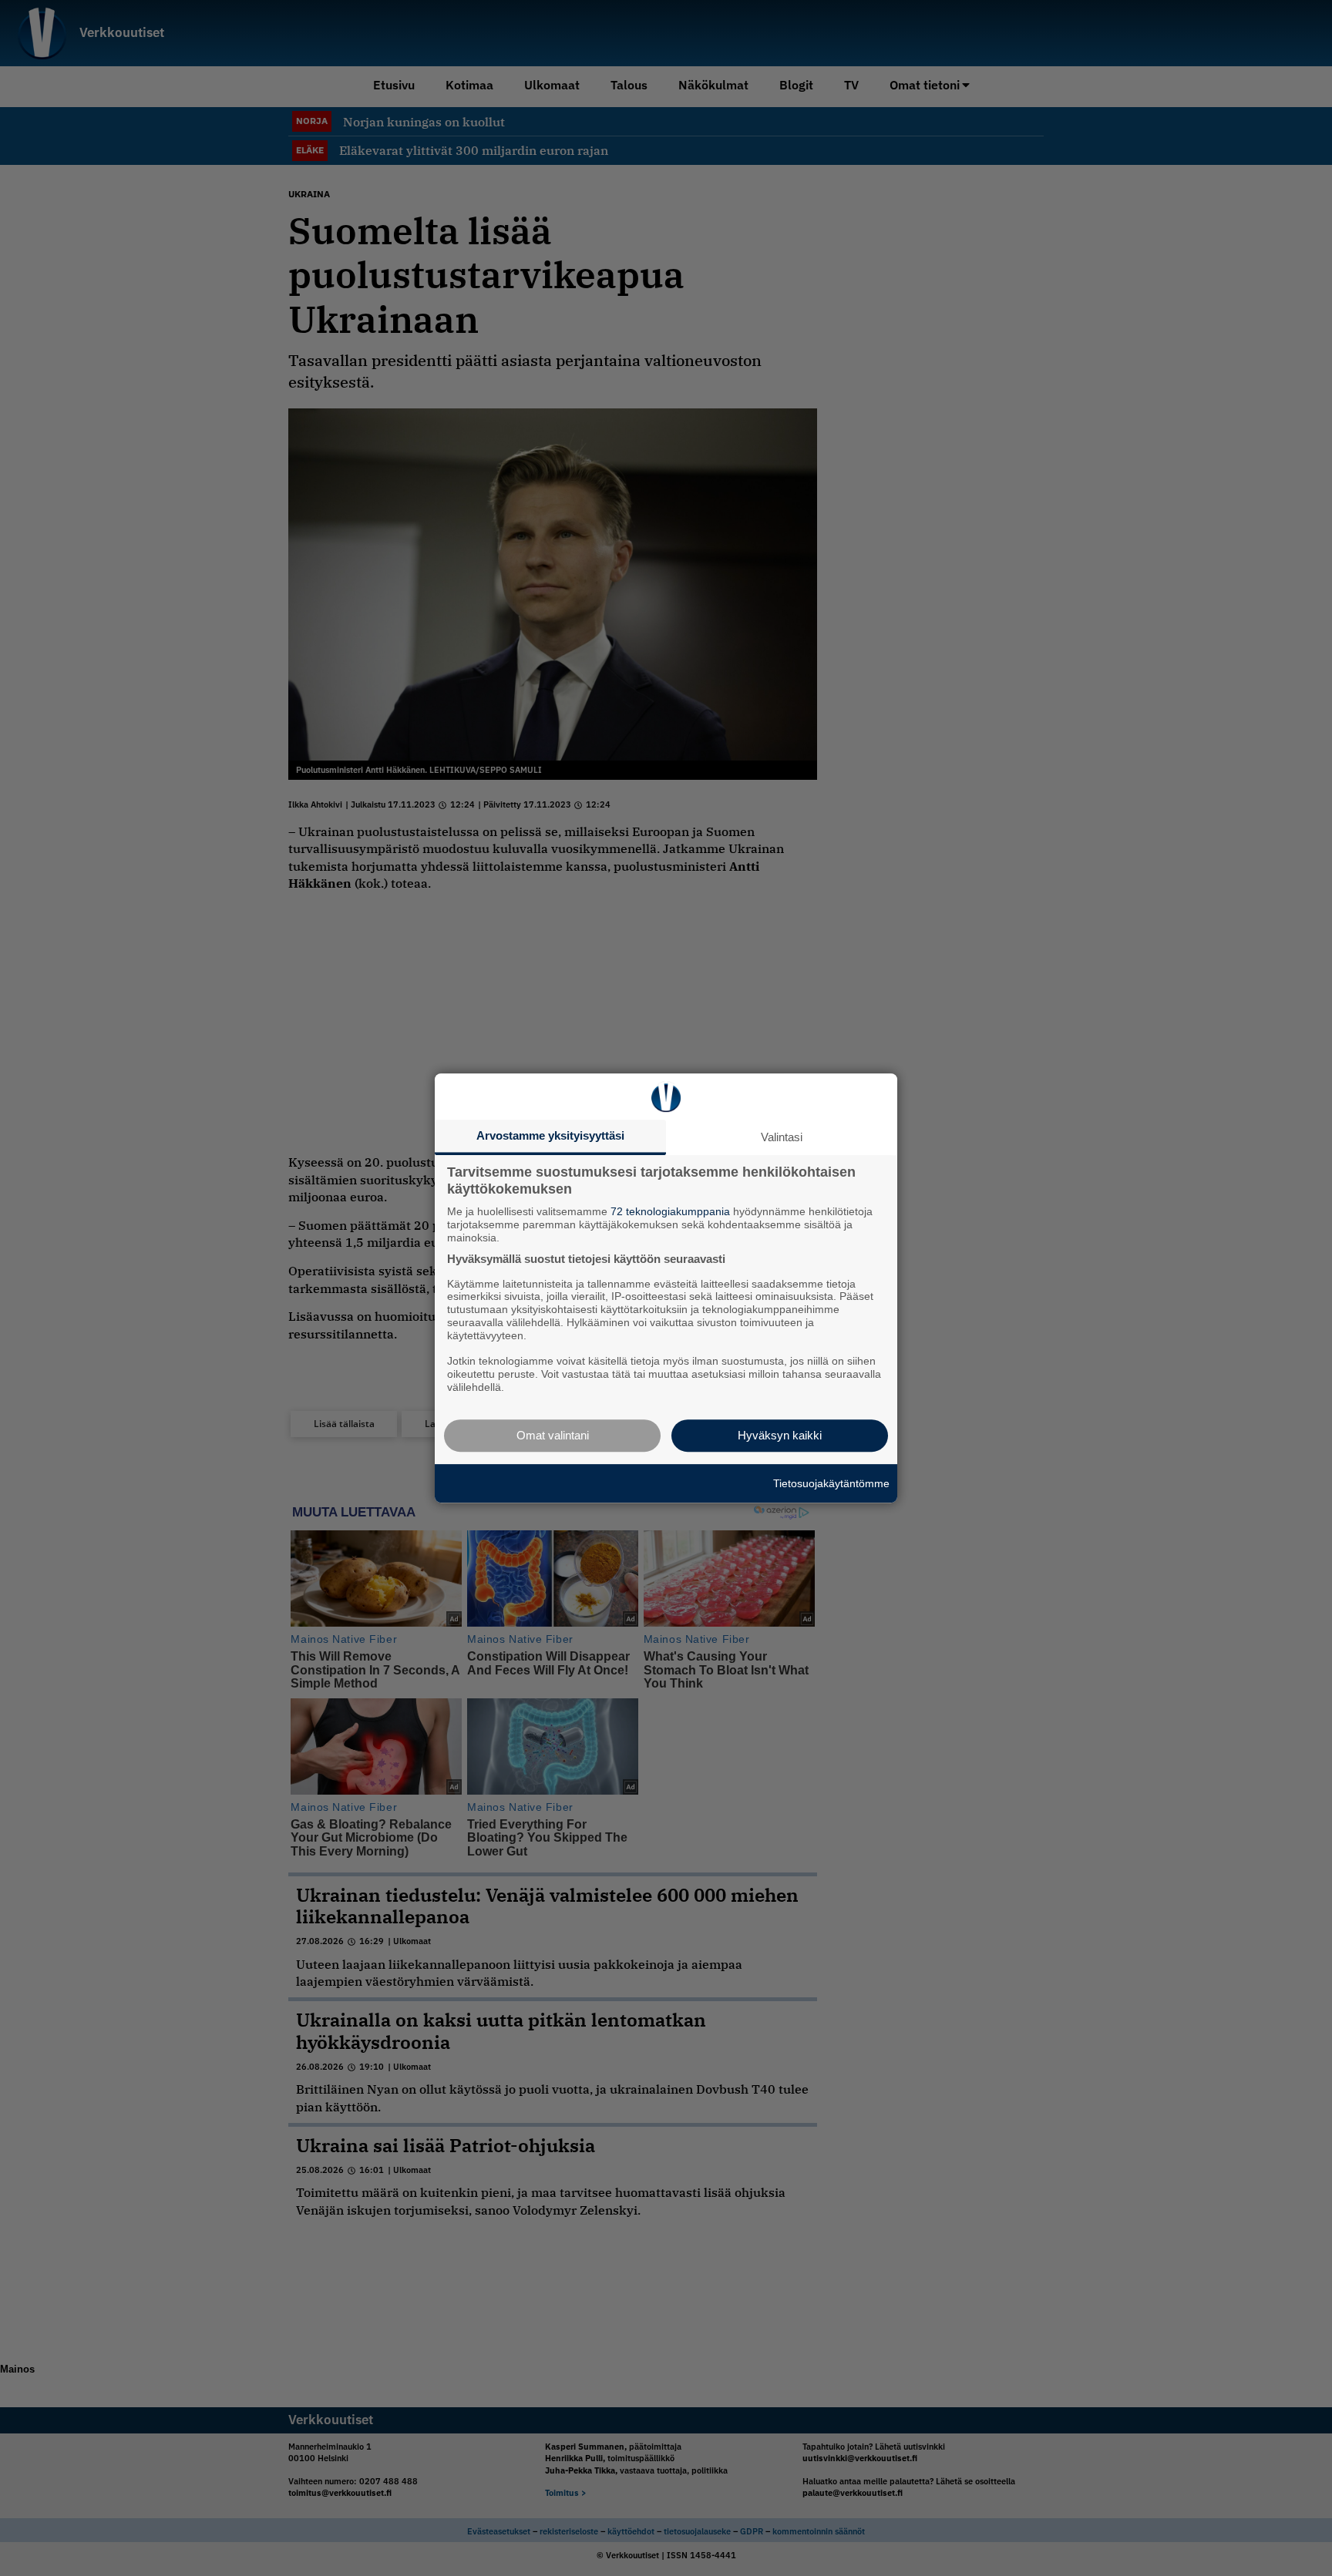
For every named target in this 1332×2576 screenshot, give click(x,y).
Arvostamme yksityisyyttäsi (550, 1135)
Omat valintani (553, 1435)
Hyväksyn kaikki (780, 1435)
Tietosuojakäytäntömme (831, 1483)
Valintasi (782, 1137)
